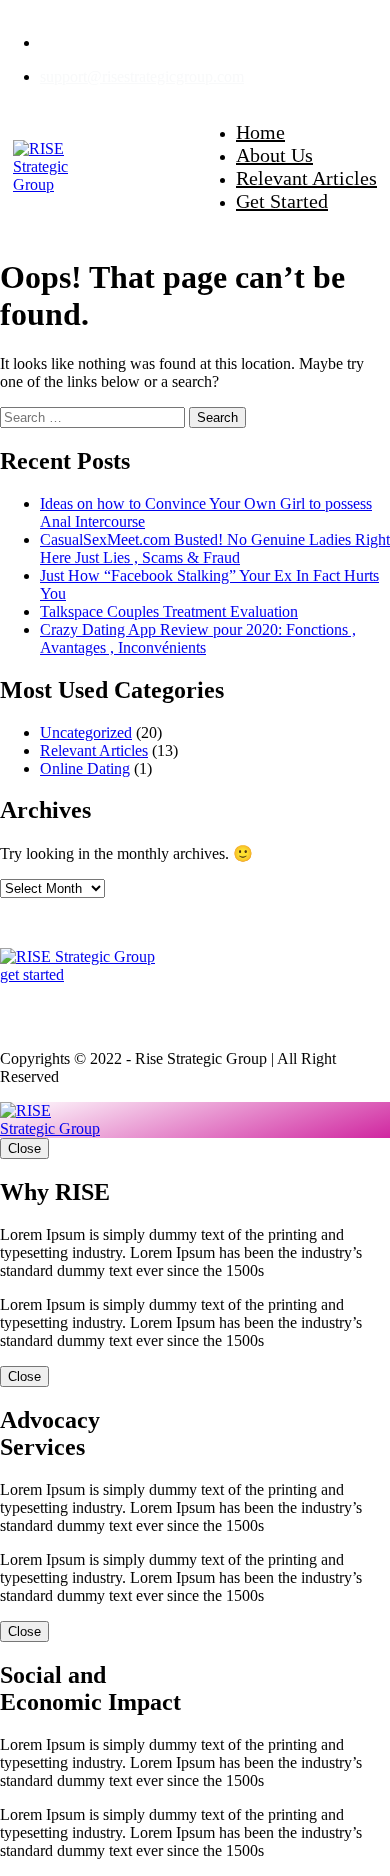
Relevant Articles (306, 178)
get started (32, 974)
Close (24, 1148)
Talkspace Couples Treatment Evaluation (169, 611)
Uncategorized (86, 732)
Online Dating (85, 768)
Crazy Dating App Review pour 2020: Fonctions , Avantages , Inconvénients (198, 638)
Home (260, 132)
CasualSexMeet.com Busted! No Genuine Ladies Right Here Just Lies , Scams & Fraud (215, 548)
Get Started (282, 201)
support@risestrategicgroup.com (142, 76)
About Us (274, 155)
